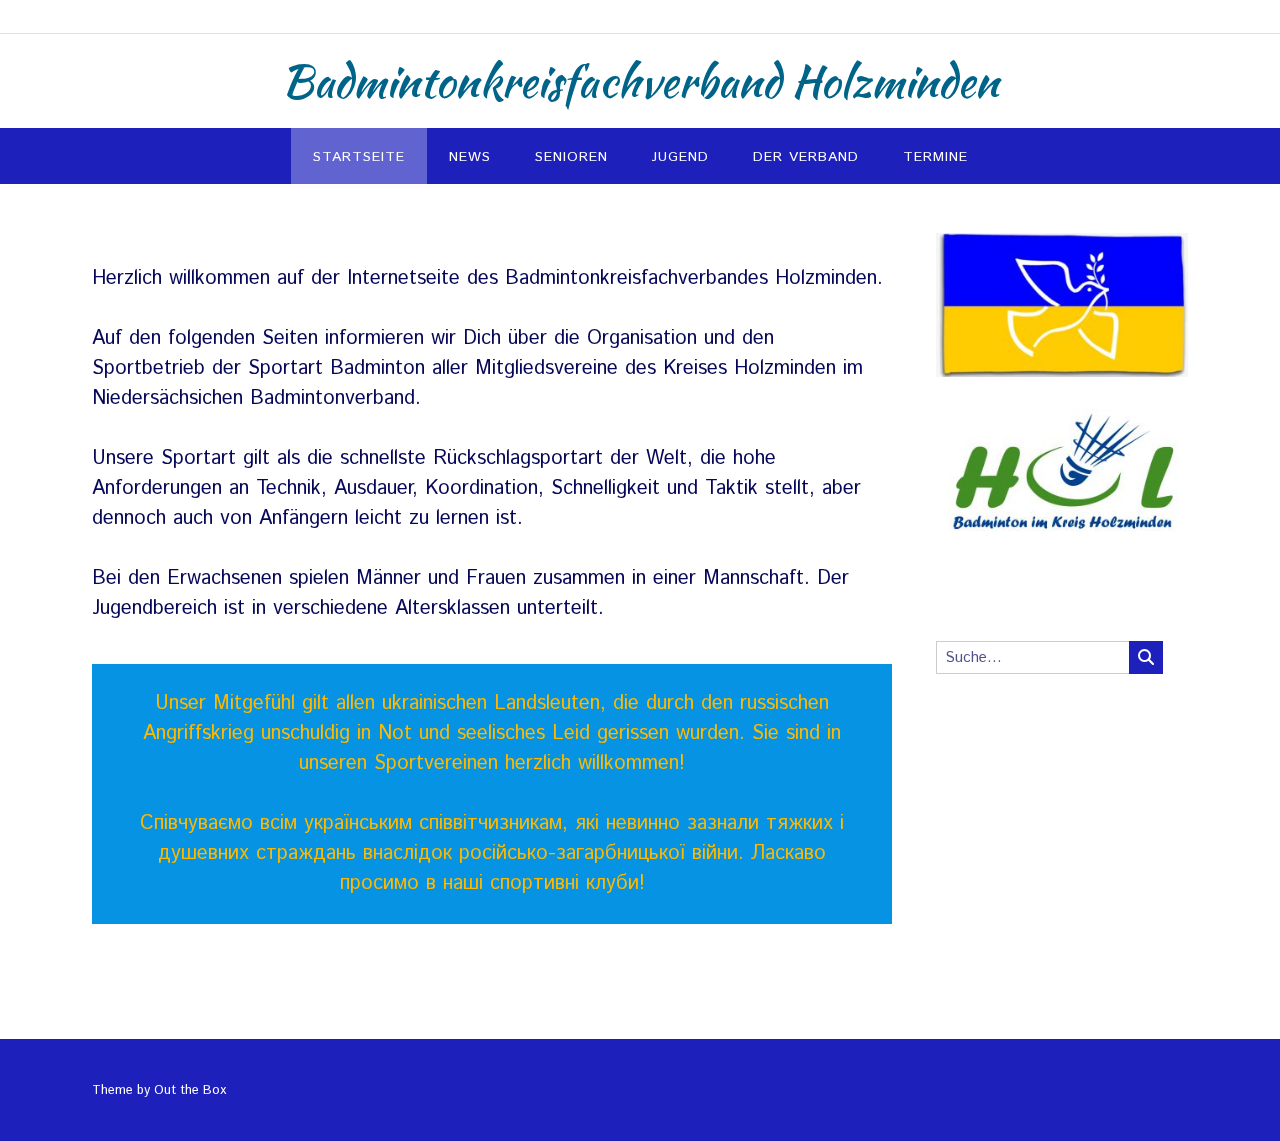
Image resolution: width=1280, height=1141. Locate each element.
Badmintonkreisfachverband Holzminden (640, 81)
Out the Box (190, 1090)
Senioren (571, 157)
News (470, 157)
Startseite (359, 157)
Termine (935, 157)
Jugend (680, 157)
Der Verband (806, 157)
